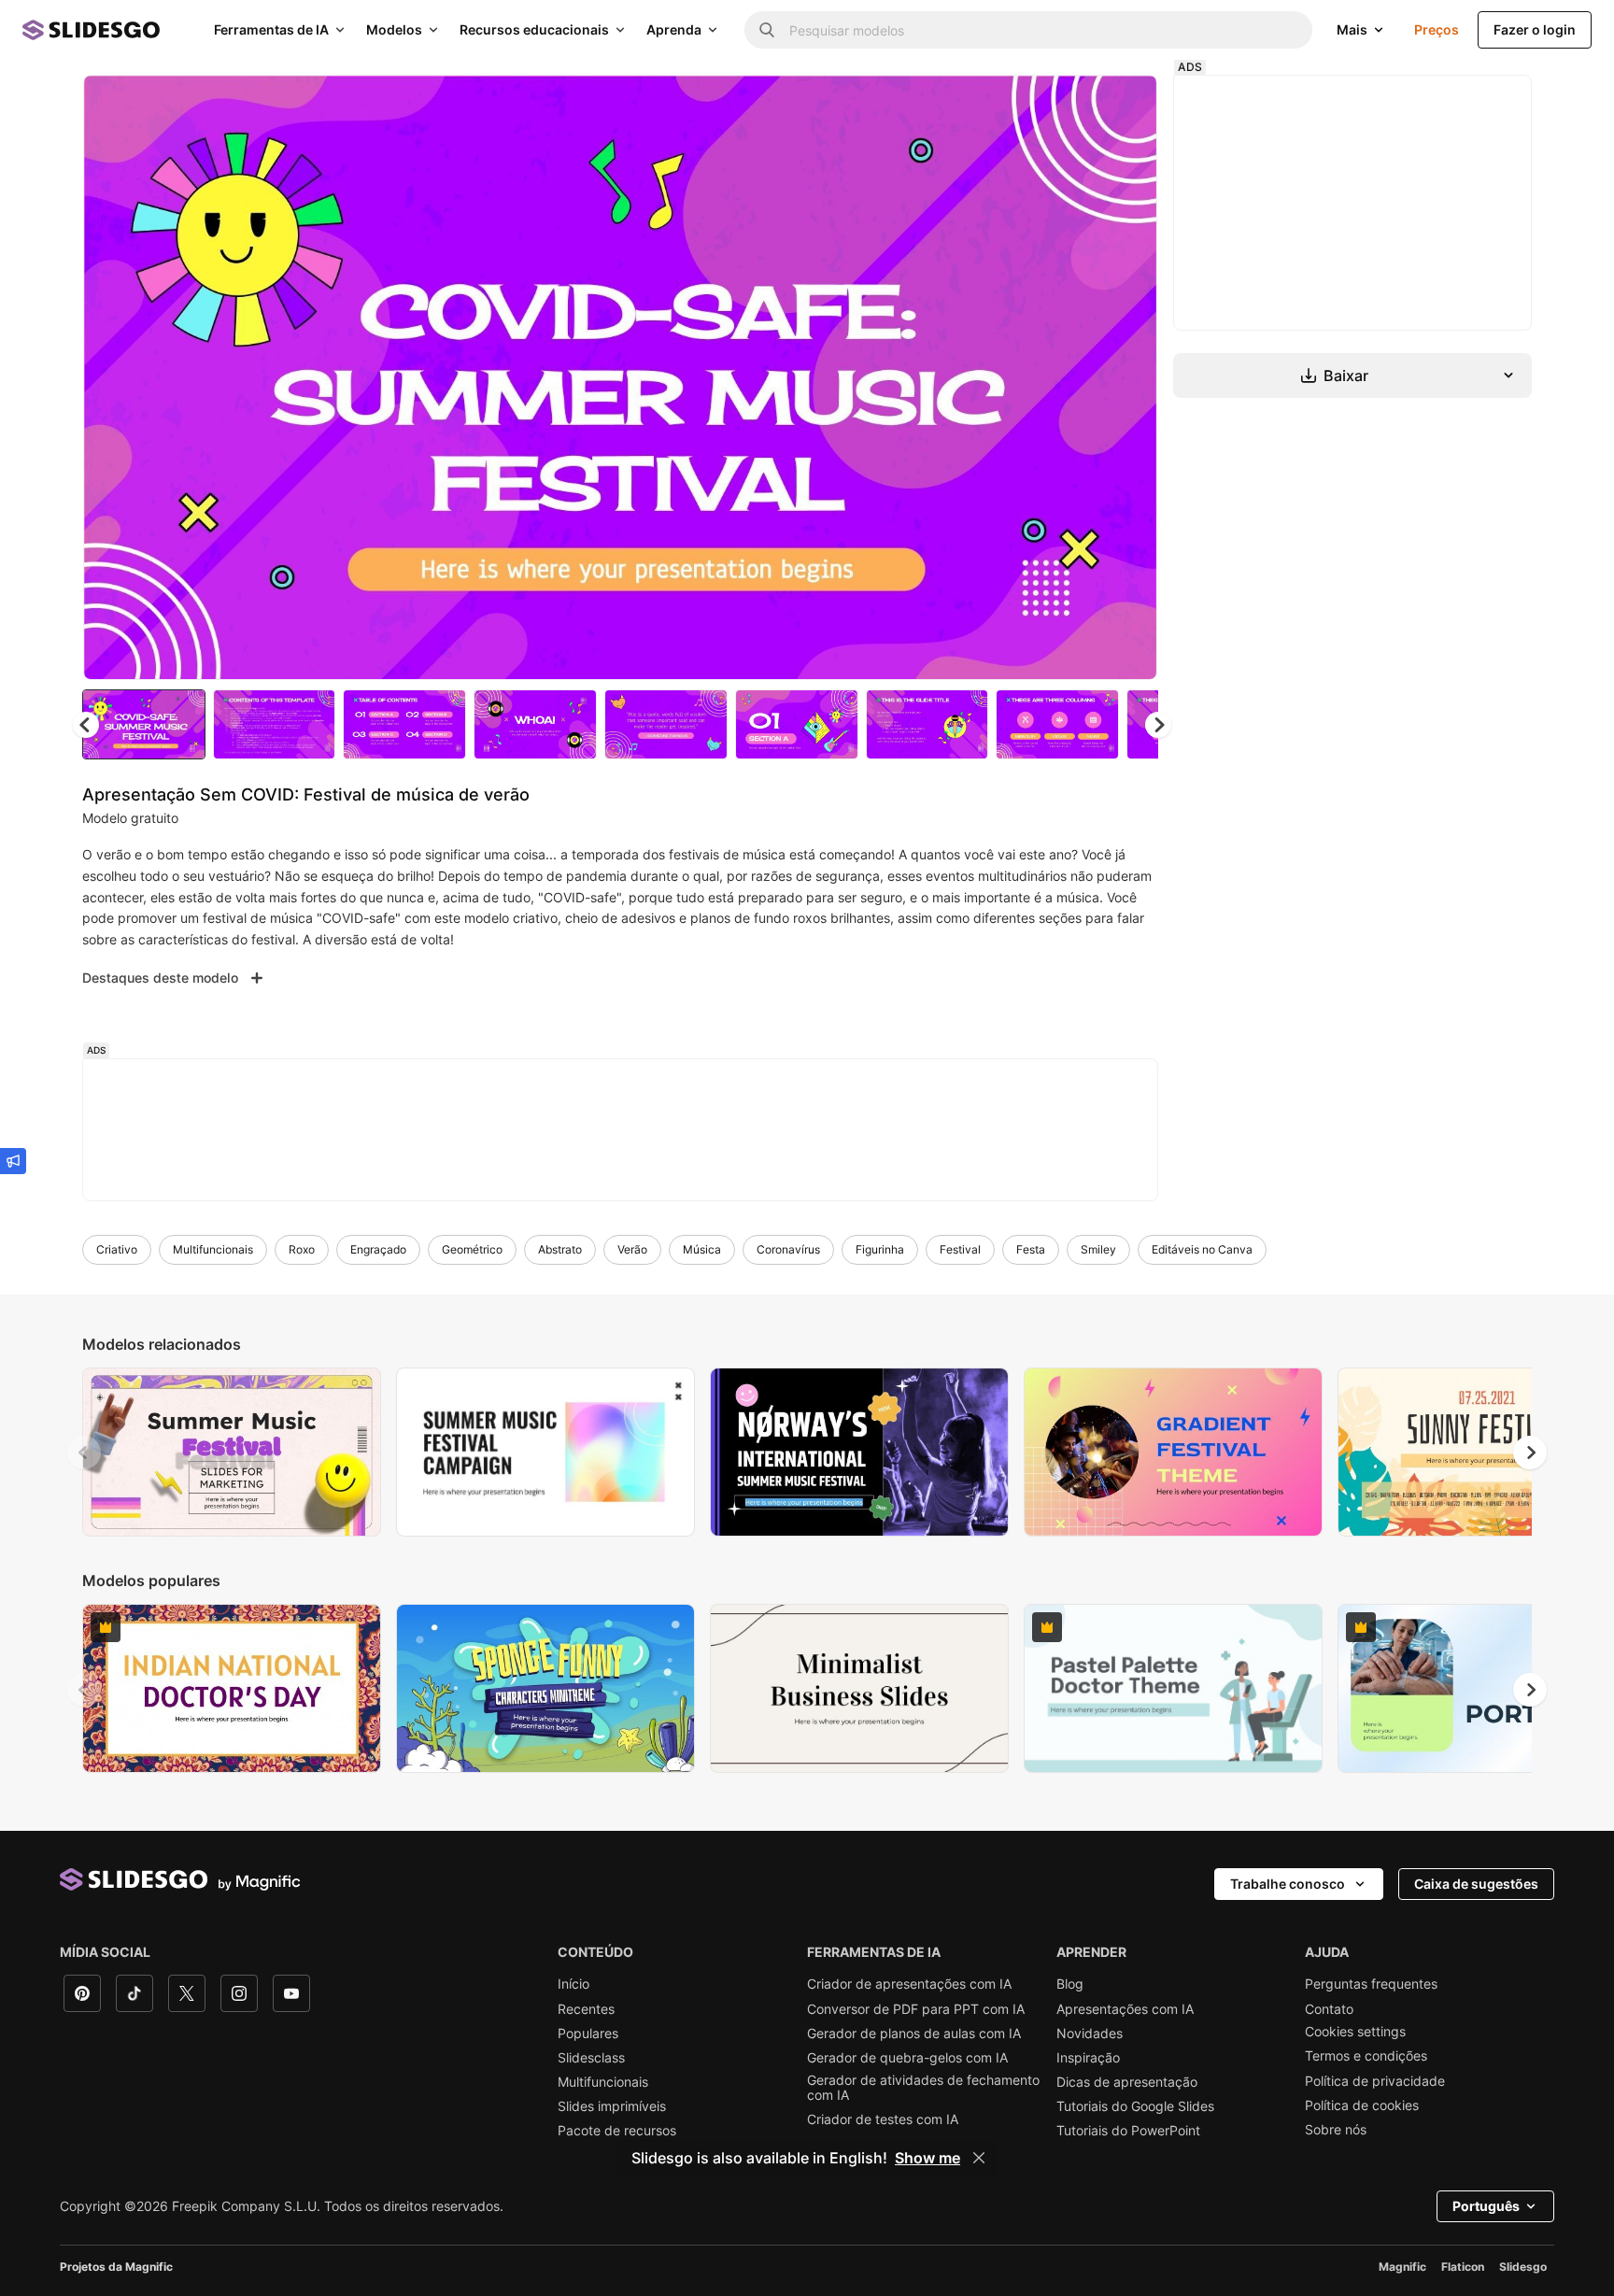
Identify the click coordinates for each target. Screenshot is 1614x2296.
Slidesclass (591, 2058)
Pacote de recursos (617, 2131)
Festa (1031, 1249)
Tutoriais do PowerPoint (1128, 2131)
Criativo (117, 1249)
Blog (1070, 1984)
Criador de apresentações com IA (909, 1984)
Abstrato (560, 1249)
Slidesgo (1523, 2267)
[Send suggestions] (13, 1161)
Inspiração (1088, 2058)
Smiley (1098, 1249)
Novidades (1090, 2034)
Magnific (1402, 2267)
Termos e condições (1366, 2056)
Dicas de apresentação (1127, 2082)
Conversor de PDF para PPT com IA (916, 2009)
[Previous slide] (84, 1453)
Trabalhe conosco (1288, 1884)
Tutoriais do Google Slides (1135, 2106)
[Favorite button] (1077, 105)
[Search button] (767, 30)
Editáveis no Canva (1202, 1249)
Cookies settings (1355, 2032)
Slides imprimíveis (612, 2106)
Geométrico (472, 1249)
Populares (588, 2034)
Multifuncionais (213, 1249)
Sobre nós (1336, 2130)
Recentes (586, 2009)
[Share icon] (1126, 105)
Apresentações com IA (1125, 2009)
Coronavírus (788, 1249)
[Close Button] (979, 2158)
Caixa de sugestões (1476, 1884)
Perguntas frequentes (1371, 1984)
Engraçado (378, 1249)
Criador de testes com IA (883, 2119)
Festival (960, 1249)
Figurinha (880, 1249)
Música (702, 1249)
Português (1486, 2206)
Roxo (302, 1249)
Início (573, 1984)
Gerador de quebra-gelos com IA (907, 2058)
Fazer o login (1535, 29)
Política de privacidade (1375, 2081)
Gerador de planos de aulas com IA (914, 2034)
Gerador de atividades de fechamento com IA (923, 2088)
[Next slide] (1129, 377)
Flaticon (1463, 2267)
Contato (1329, 2009)
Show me (927, 2158)
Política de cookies (1362, 2105)
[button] (1158, 725)
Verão (632, 1249)
